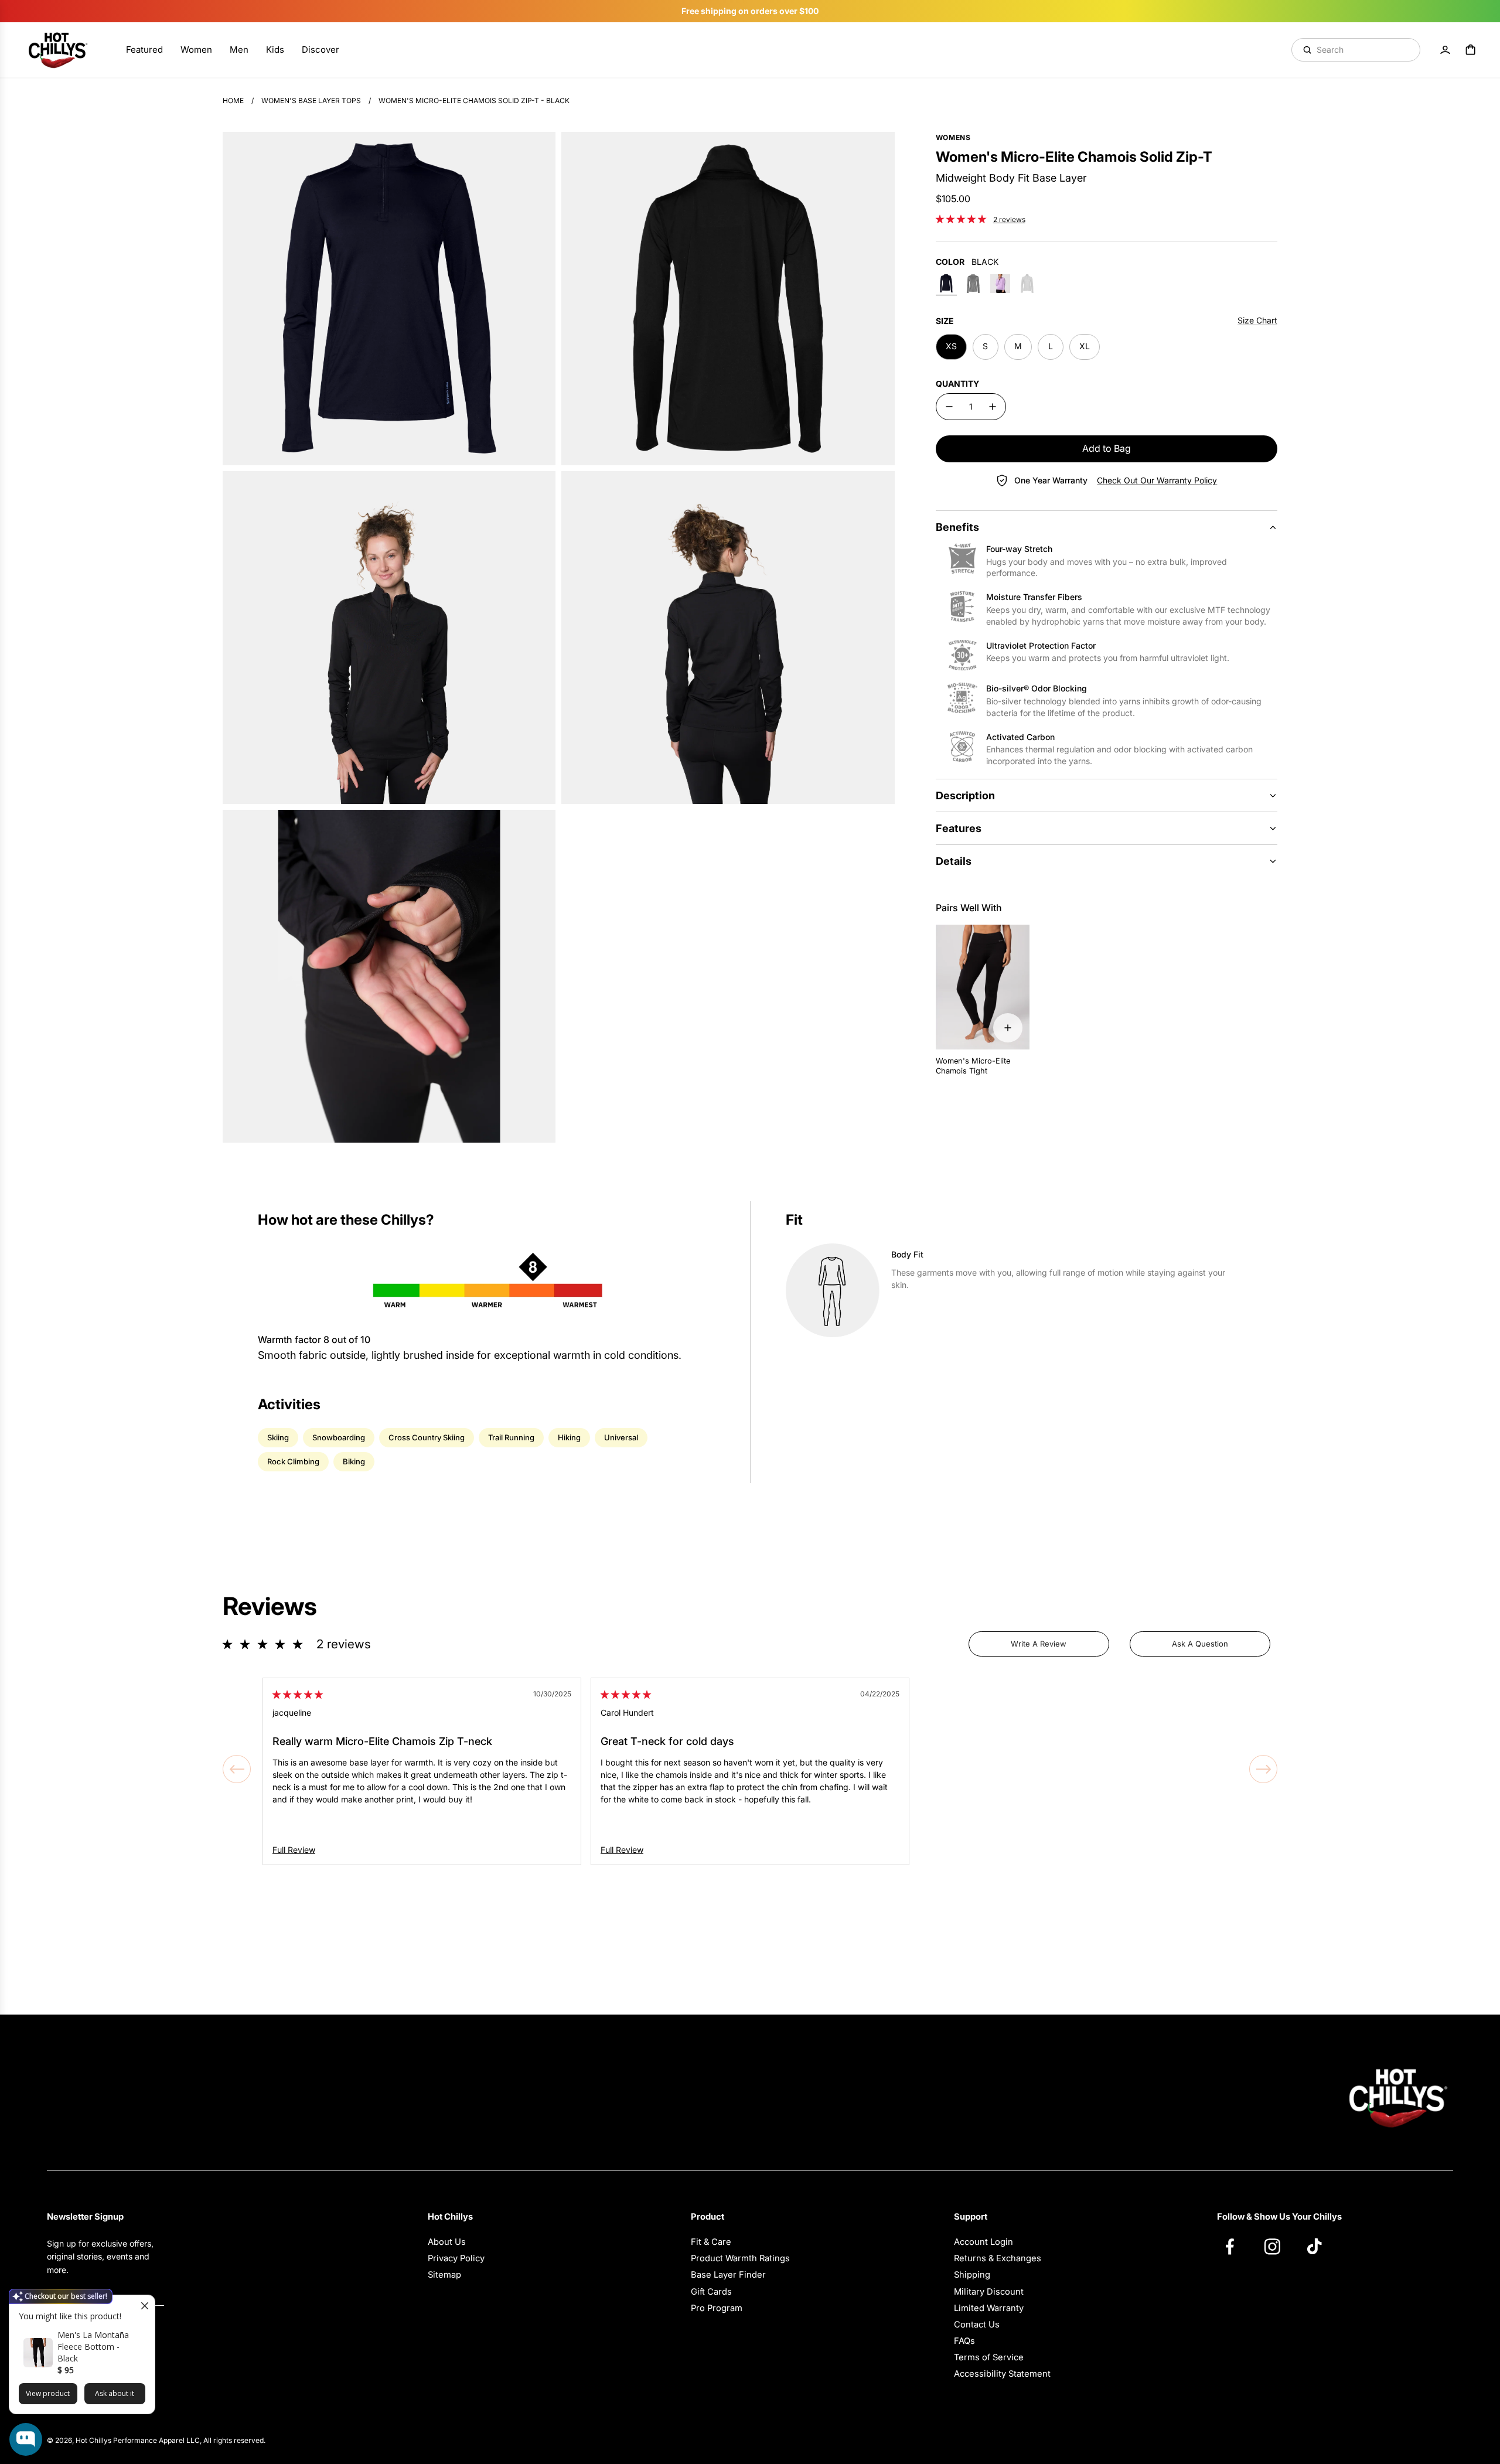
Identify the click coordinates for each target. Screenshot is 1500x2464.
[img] (298, 1694)
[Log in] (1445, 50)
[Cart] (1471, 50)
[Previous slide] (237, 1769)
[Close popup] (144, 2305)
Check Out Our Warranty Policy (1157, 480)
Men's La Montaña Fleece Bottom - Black (93, 2347)
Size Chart (1257, 320)
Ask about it (115, 2393)
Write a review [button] (1039, 1644)
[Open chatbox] (26, 2439)
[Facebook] (1236, 2246)
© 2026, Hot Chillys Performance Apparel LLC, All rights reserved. (156, 2440)
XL (1085, 346)
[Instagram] (1278, 2246)
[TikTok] (1320, 2246)
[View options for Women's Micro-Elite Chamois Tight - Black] (1008, 1028)
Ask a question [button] (1200, 1644)
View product (48, 2393)
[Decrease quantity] (949, 407)
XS (951, 346)
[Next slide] (1263, 1769)
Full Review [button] (294, 1850)
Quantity (957, 384)
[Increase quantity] (993, 407)
